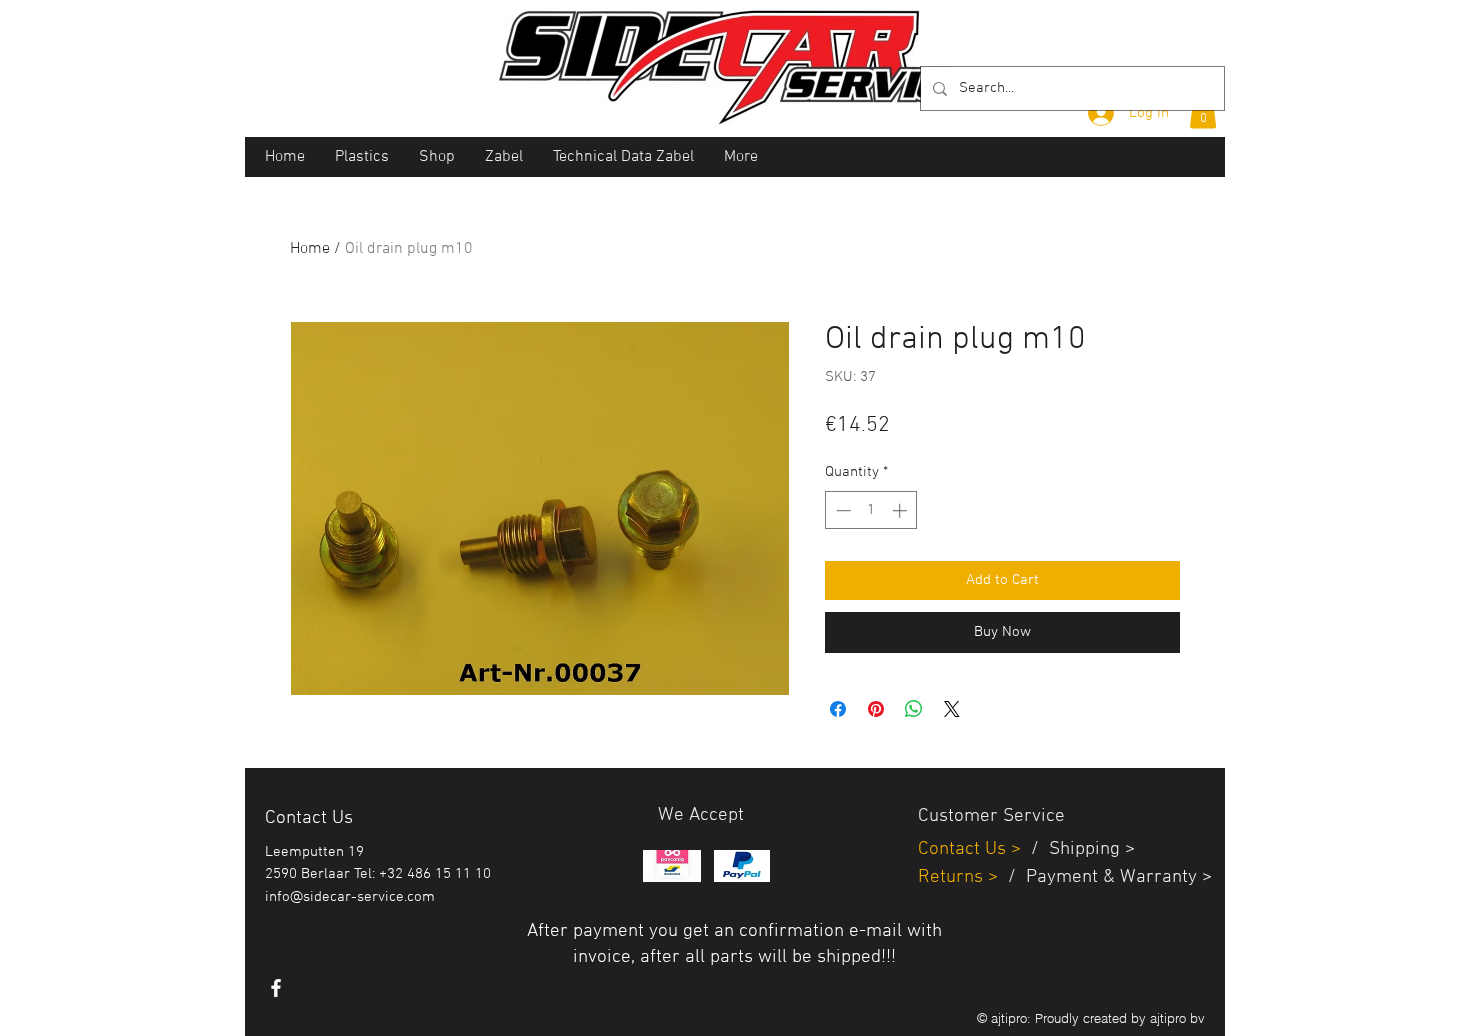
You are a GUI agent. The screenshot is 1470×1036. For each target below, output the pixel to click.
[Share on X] (952, 709)
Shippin (1079, 849)
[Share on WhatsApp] (914, 709)
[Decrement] (841, 510)
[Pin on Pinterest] (876, 709)
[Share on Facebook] (838, 709)
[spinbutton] (871, 510)
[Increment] (901, 510)
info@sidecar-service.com (350, 897)
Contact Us (964, 849)
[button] (1203, 111)
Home (310, 249)
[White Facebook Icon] (276, 988)
